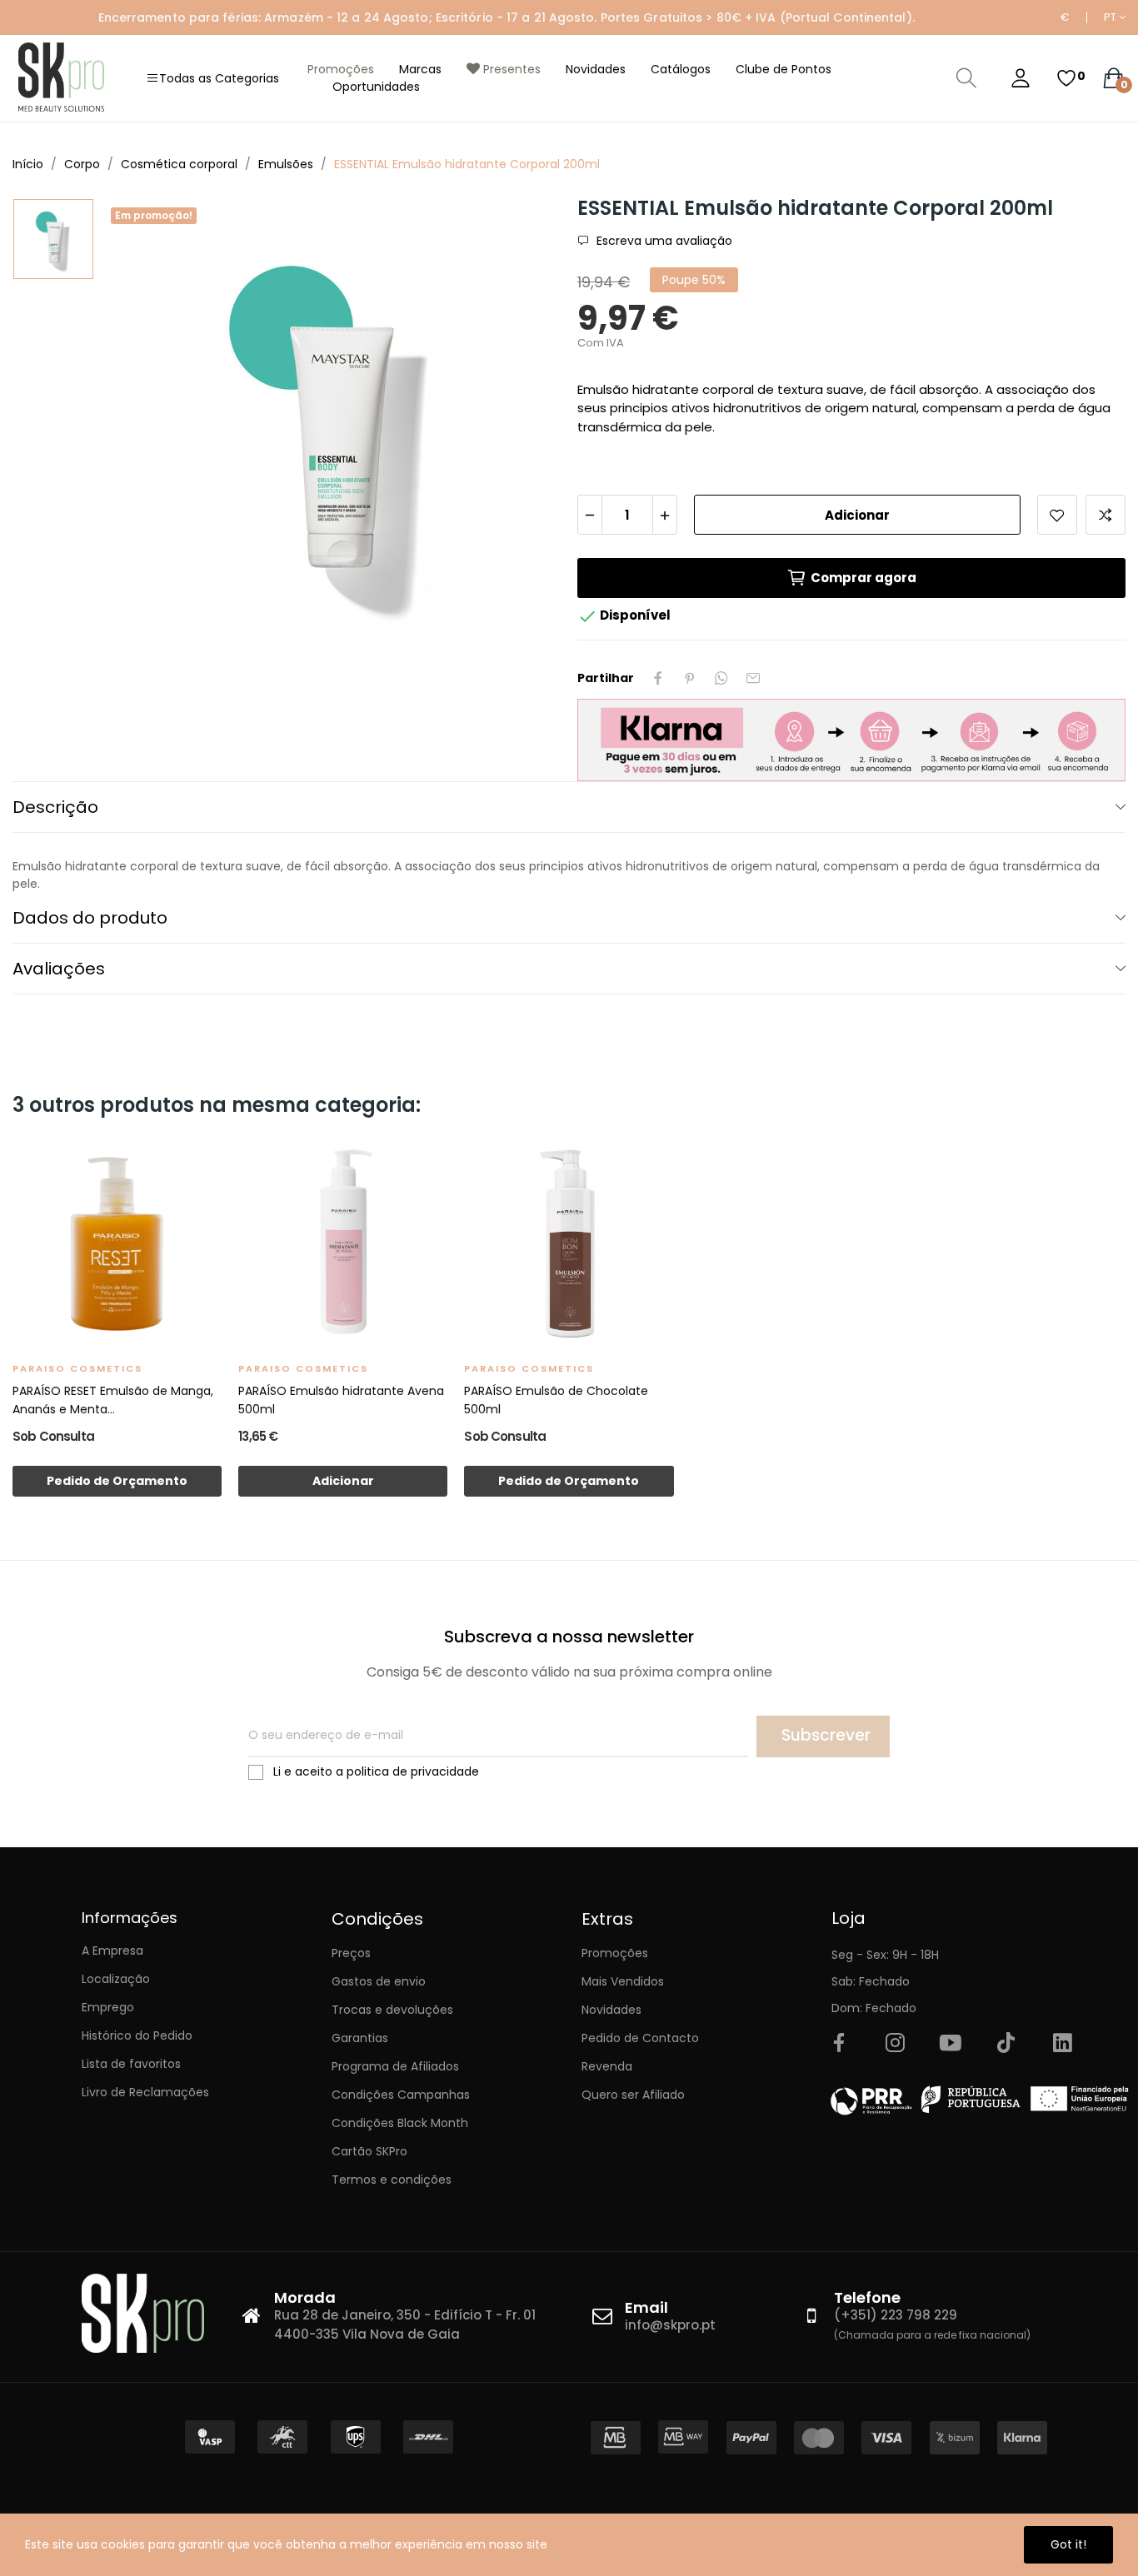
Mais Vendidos (623, 1981)
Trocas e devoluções (392, 2010)
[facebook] (839, 2044)
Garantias (360, 2038)
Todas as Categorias (219, 78)
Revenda (607, 2066)
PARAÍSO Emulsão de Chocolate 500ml (556, 1400)
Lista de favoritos (131, 2064)
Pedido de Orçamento (117, 1481)
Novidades (611, 2010)
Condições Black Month (400, 2123)
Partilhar (658, 678)
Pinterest (690, 678)
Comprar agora (863, 578)
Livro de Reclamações (145, 2092)
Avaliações (59, 969)
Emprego (108, 2007)
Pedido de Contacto (640, 2038)
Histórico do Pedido (137, 2035)
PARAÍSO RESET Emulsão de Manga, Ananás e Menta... (113, 1400)
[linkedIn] (1062, 2044)
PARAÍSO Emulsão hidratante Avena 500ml (341, 1400)
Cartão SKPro (369, 2151)
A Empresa (112, 1951)
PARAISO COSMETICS (77, 1368)
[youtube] (951, 2044)
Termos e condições (392, 2180)
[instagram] (895, 2044)
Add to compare (1106, 515)
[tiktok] (1006, 2044)
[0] (1066, 78)
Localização (116, 1979)
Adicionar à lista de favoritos (1057, 515)
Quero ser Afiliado (633, 2095)
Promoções (615, 1953)
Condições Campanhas (401, 2095)
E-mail (753, 678)
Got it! (1068, 2544)
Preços (351, 1953)
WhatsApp (721, 678)
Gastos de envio (379, 1981)
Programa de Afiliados (395, 2066)
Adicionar (857, 515)
